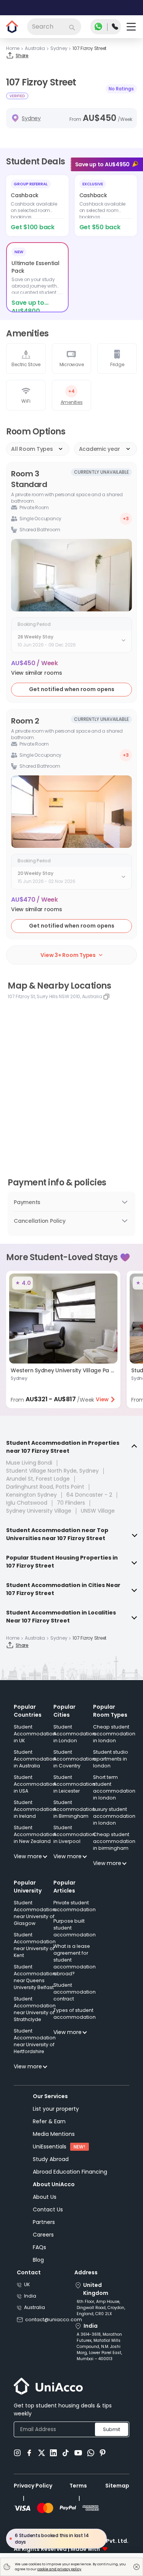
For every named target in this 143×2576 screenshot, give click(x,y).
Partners (44, 2222)
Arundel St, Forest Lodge (38, 1479)
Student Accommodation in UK (35, 1734)
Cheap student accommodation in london (114, 1734)
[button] (37, 673)
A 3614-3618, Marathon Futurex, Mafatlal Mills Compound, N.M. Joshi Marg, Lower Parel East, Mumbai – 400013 (99, 2347)
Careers (43, 2235)
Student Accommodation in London (74, 1734)
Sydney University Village (39, 1511)
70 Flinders (71, 1503)
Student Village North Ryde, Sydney (52, 1471)
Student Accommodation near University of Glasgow (35, 1913)
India (30, 2296)
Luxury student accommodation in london (114, 1816)
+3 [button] (126, 519)
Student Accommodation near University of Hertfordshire (35, 2041)
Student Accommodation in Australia (35, 1759)
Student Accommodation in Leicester (74, 1784)
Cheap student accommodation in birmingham (114, 1841)
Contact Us (48, 2209)
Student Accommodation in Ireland (35, 1809)
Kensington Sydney (31, 1495)
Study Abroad (51, 2159)
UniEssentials (50, 2147)
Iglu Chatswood (27, 1503)
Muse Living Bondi (29, 1463)
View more (28, 1856)
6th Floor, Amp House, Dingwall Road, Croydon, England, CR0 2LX (101, 2308)
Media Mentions (54, 2134)
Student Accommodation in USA (35, 1784)
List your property (56, 2109)
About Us (45, 2197)
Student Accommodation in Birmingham (74, 1809)
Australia (35, 2307)
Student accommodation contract (75, 1992)
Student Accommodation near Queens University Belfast (35, 1977)
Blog (38, 2260)
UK (27, 2284)
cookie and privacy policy (59, 2569)
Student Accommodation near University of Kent (35, 1945)
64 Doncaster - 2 (89, 1495)
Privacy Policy (33, 2486)
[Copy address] (106, 997)
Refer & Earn (49, 2121)
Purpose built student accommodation (75, 1928)
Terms (78, 2486)
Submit (112, 2429)
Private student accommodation (75, 1906)
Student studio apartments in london (111, 1759)
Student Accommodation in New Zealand (35, 1834)
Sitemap (117, 2486)
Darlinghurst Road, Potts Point (45, 1487)
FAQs (39, 2247)
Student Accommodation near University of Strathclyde (35, 2009)
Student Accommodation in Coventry (74, 1759)
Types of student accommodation (75, 2014)
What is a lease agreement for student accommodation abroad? (75, 1960)
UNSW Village (98, 1511)
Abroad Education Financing (70, 2172)
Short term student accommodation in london (114, 1787)
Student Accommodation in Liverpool (74, 1834)
